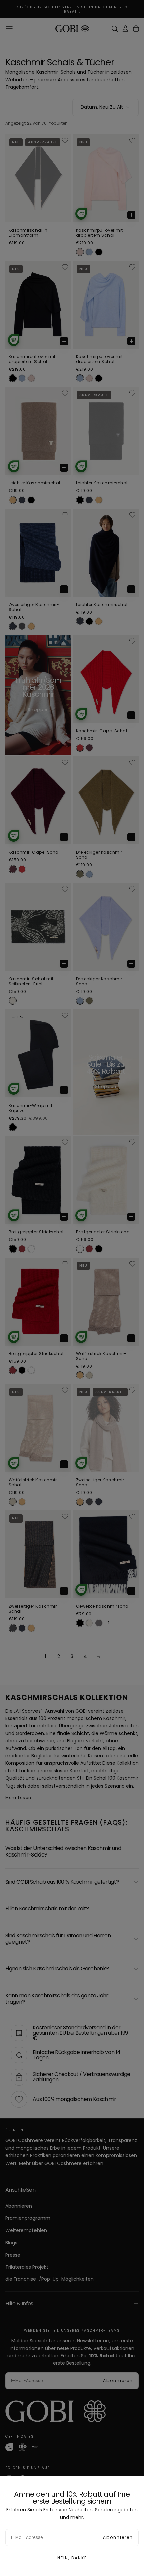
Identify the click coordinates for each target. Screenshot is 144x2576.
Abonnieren (118, 2537)
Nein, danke (72, 2558)
